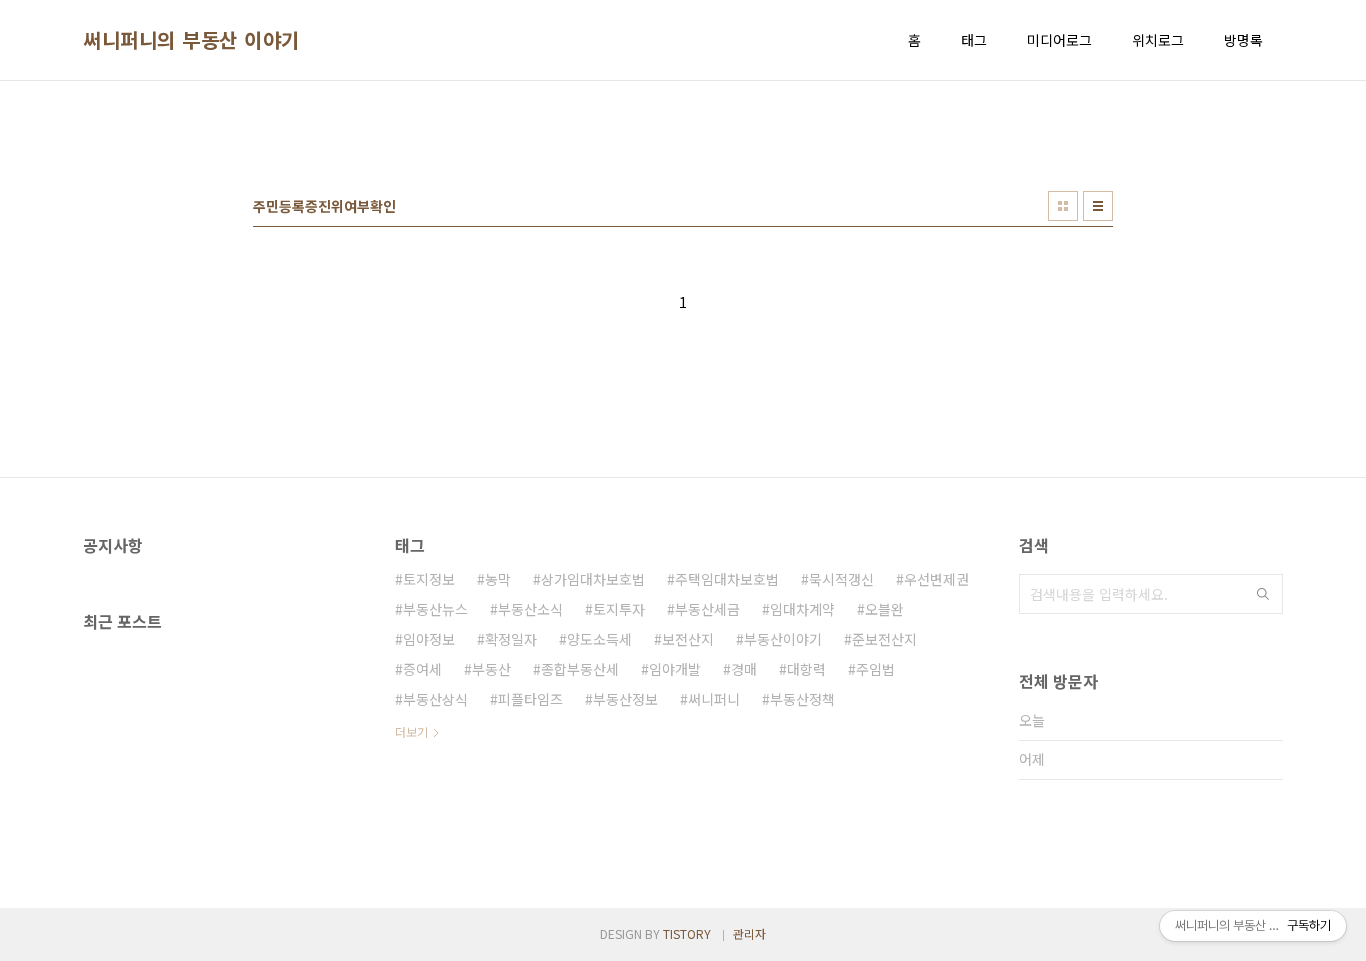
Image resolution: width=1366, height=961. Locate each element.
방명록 (1243, 40)
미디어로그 (1059, 40)
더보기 (411, 731)
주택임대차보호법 (727, 579)
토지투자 (619, 609)
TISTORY (687, 933)
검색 (1263, 594)
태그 (974, 40)
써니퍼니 (714, 699)
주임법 (875, 669)
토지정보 (429, 579)
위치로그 (1158, 40)
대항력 (806, 669)
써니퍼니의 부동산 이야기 (191, 40)
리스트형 (1098, 206)
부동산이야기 (783, 639)
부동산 (491, 669)
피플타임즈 (530, 699)
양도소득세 (599, 639)
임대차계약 (802, 609)
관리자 (749, 933)
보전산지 (688, 639)
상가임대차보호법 (593, 579)
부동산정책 (802, 699)
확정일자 (511, 639)
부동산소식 (530, 609)
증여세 (422, 669)
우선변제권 (936, 579)
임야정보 (429, 639)
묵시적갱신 (841, 579)
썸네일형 (1063, 206)
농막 (498, 579)
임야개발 (675, 669)
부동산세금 (707, 609)
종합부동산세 (580, 669)
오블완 (884, 609)
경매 (744, 669)
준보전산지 (884, 639)
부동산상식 (435, 699)
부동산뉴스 (435, 609)
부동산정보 (625, 699)
